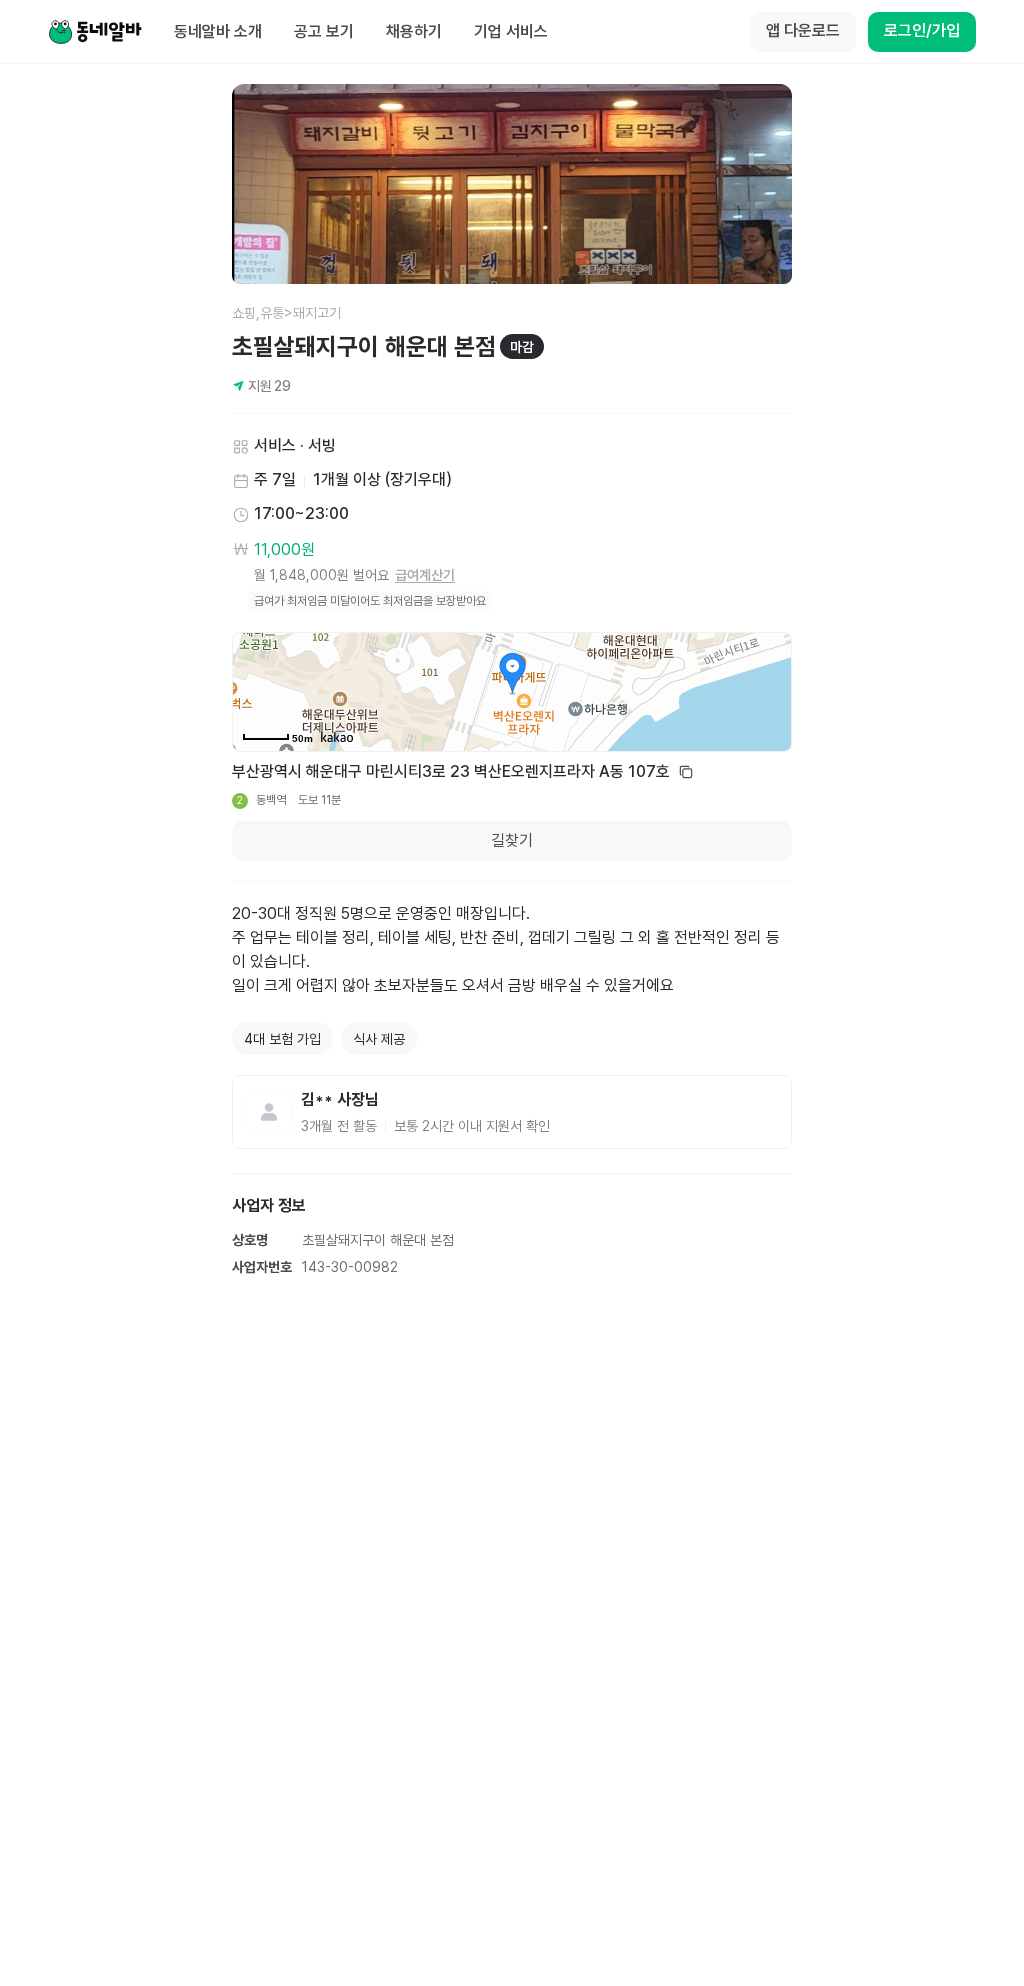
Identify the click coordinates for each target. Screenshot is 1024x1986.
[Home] (95, 32)
